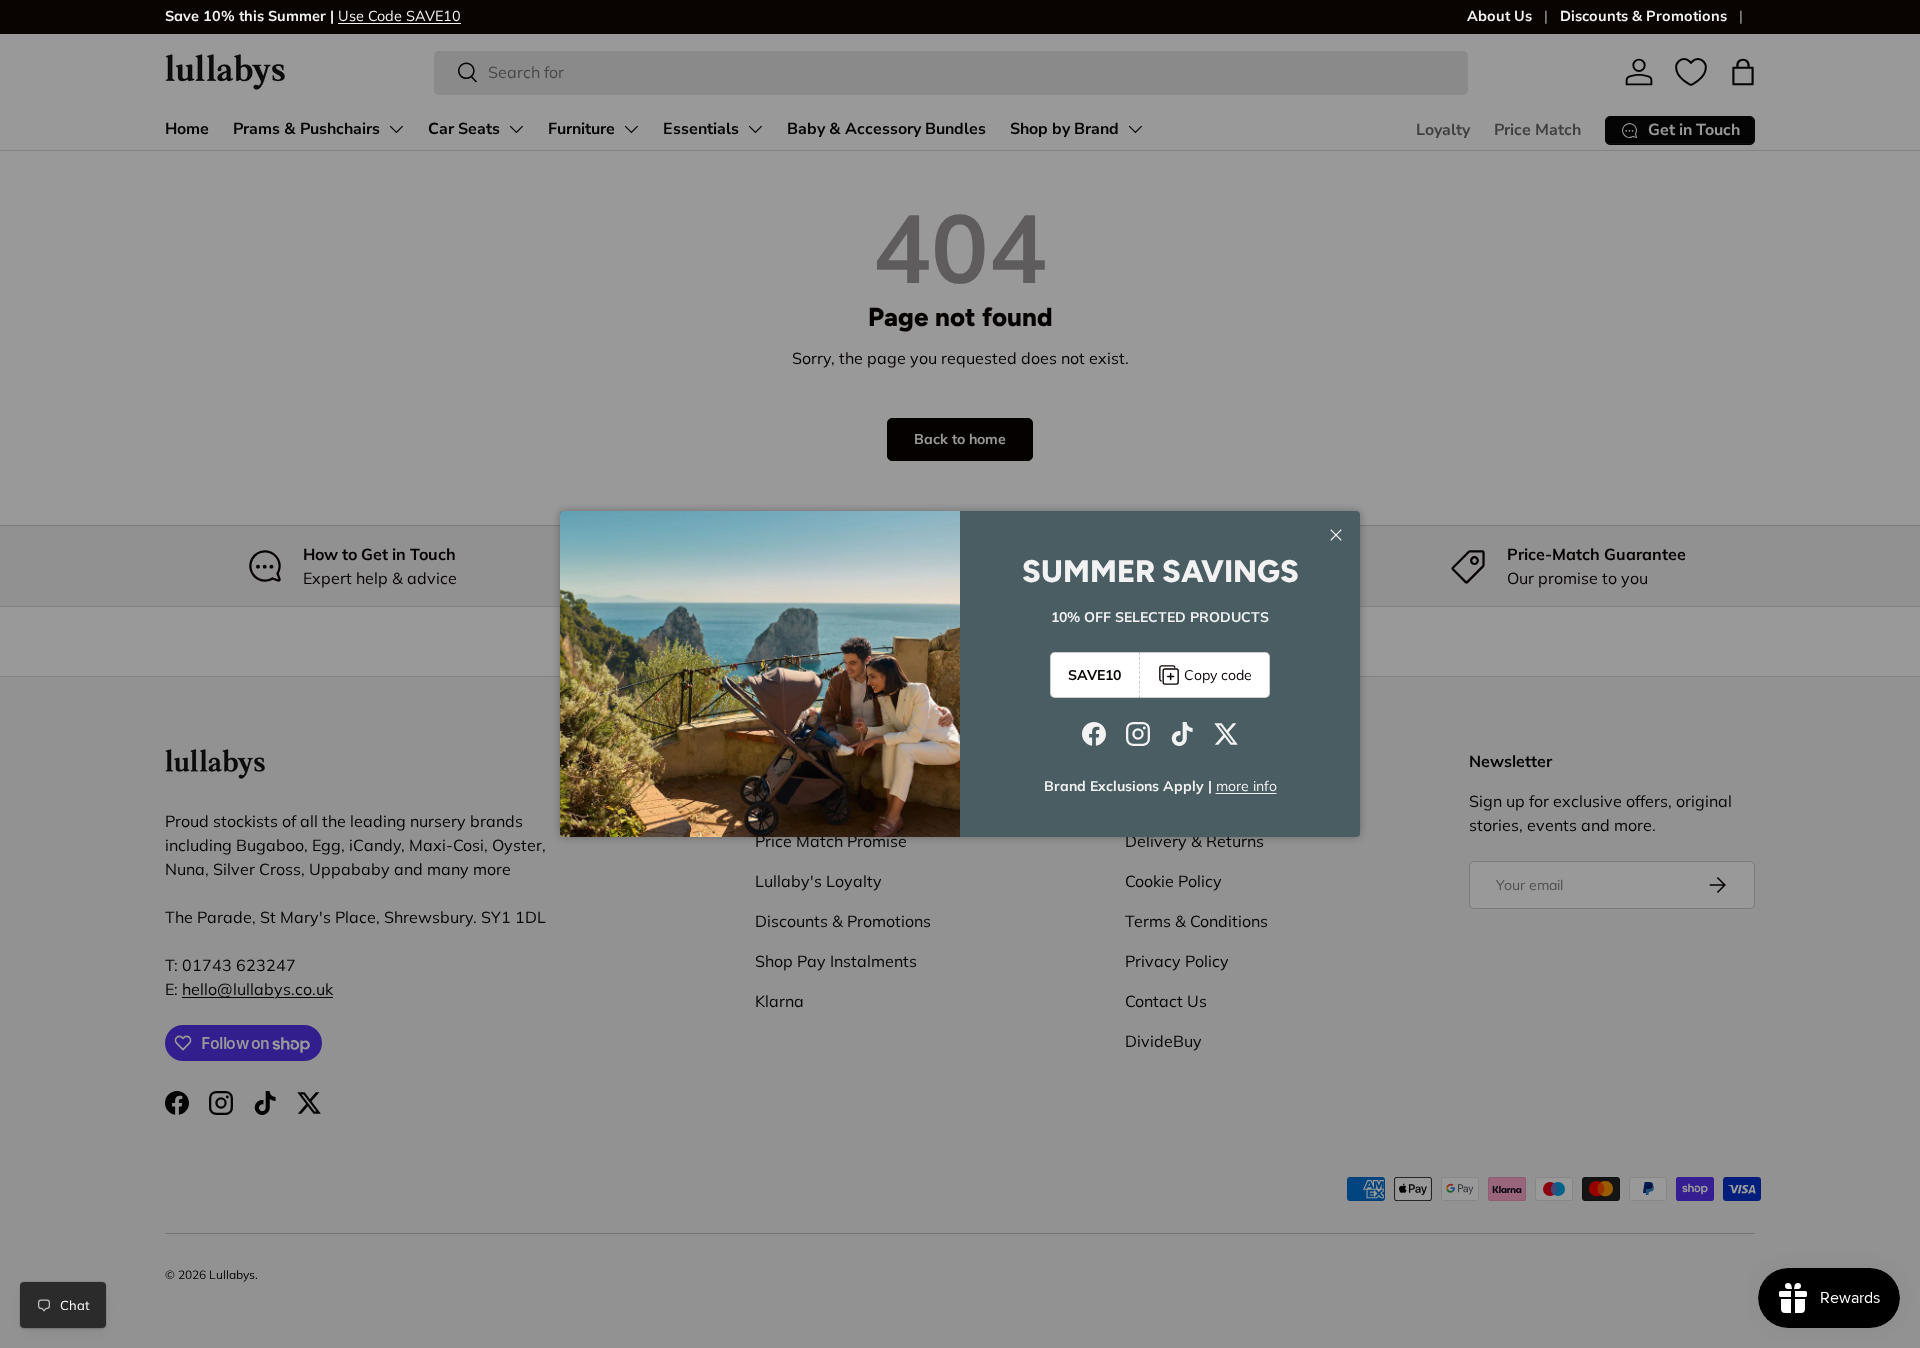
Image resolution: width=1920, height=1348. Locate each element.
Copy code (1218, 675)
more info (1246, 786)
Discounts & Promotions (1643, 16)
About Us (1499, 16)
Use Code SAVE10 (399, 16)
